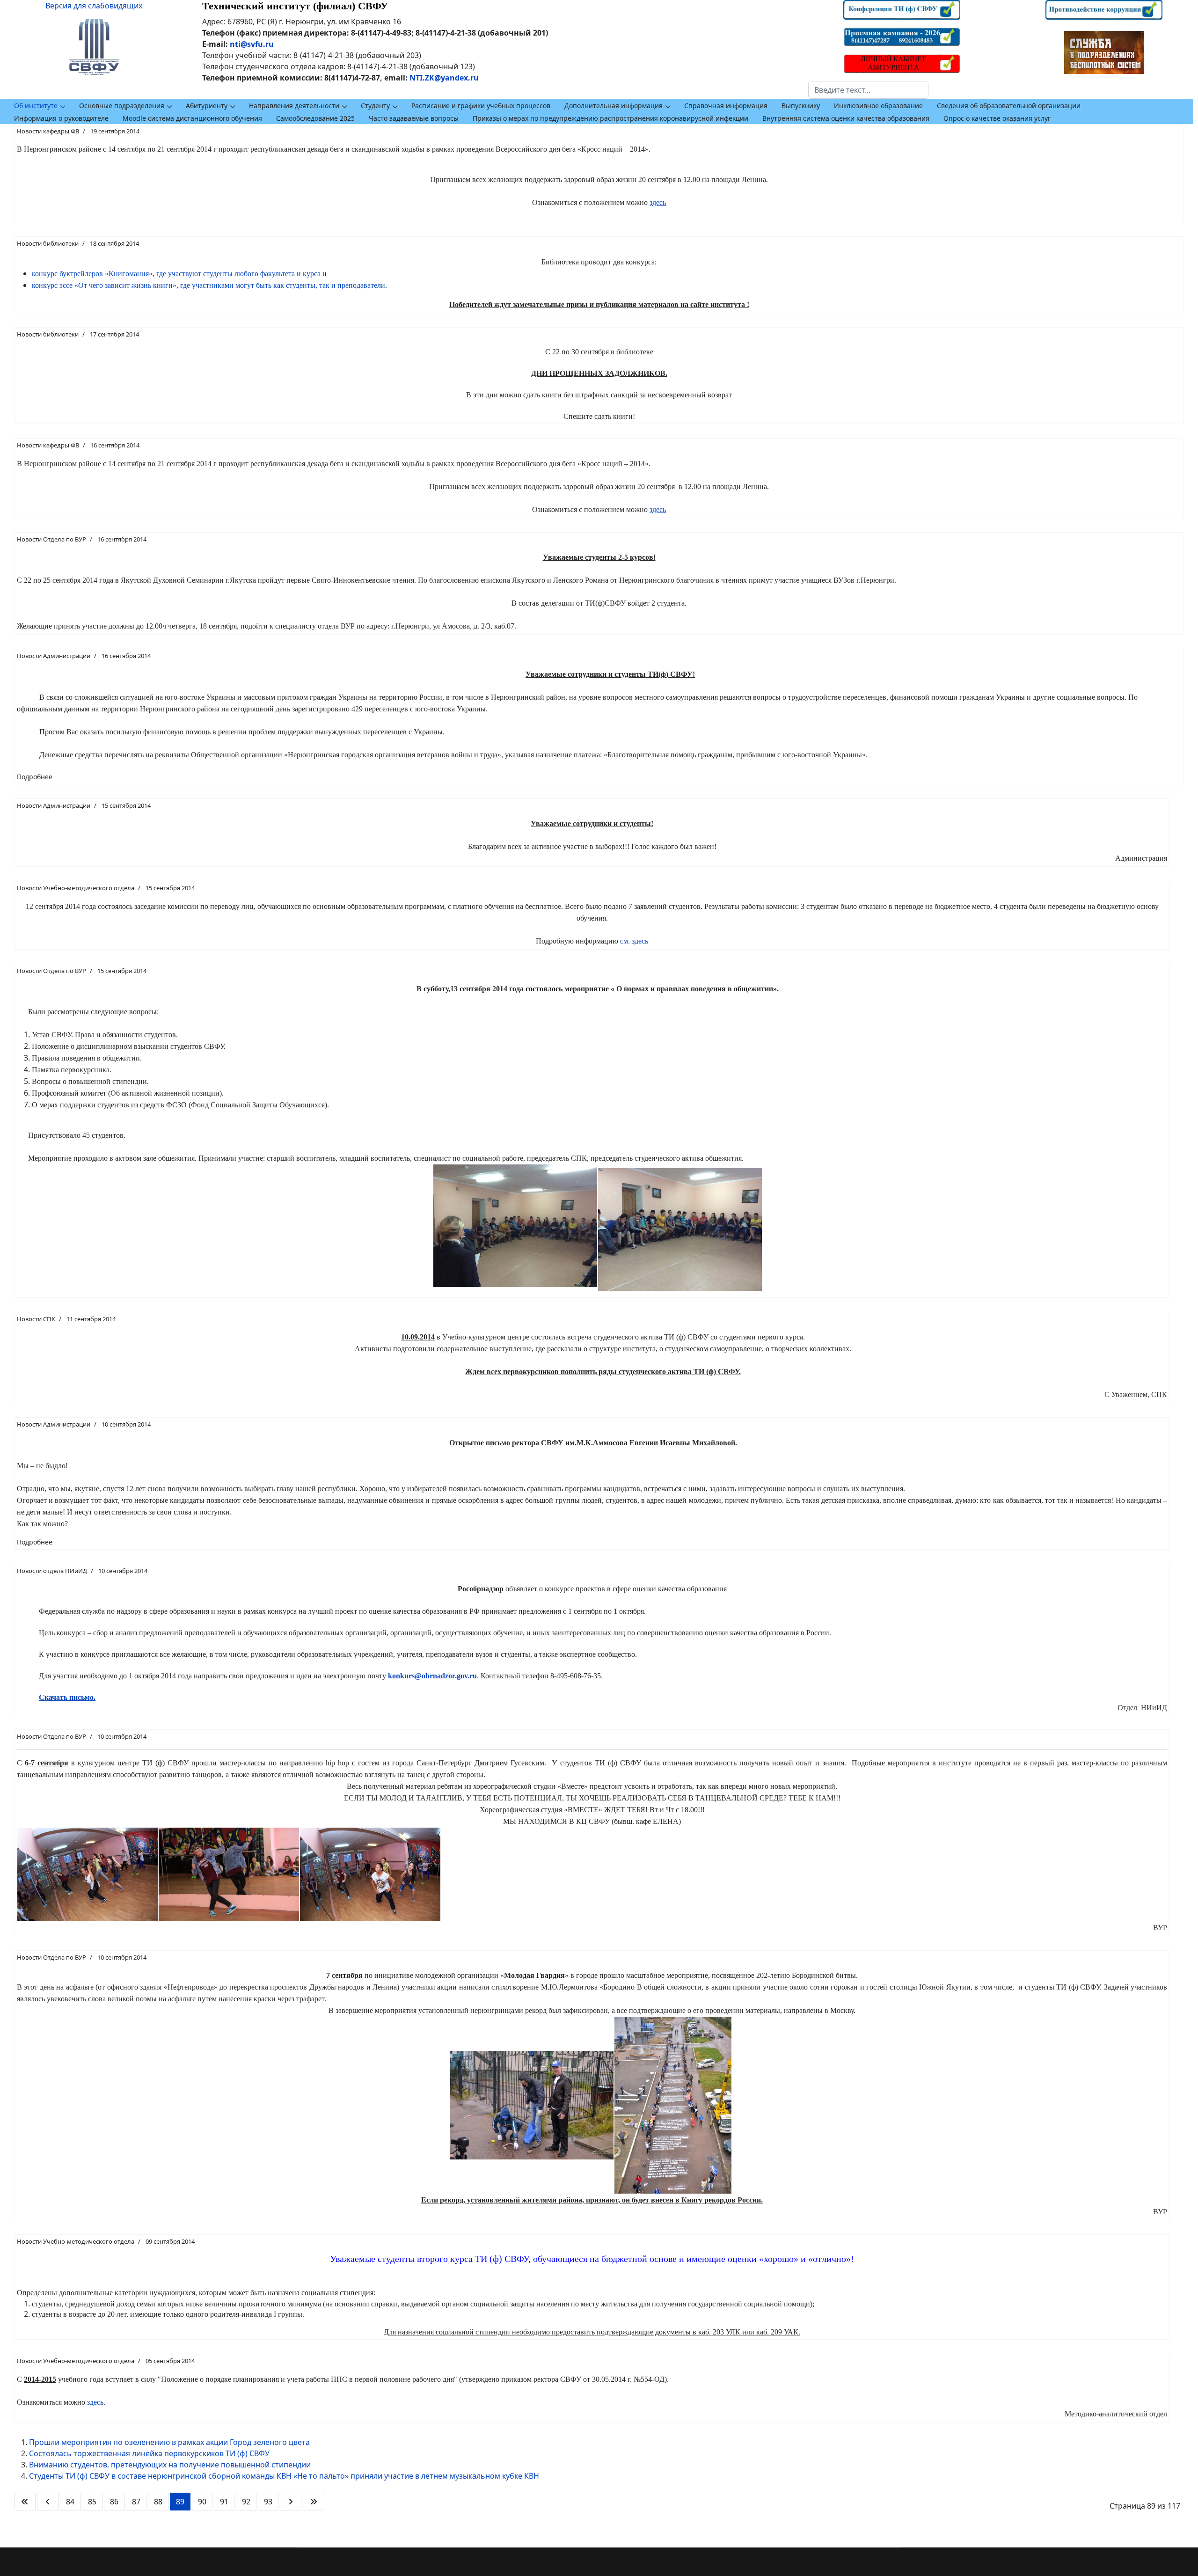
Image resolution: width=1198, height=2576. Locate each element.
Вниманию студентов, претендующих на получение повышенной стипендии (170, 2465)
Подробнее (35, 777)
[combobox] (868, 90)
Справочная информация (726, 106)
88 (158, 2502)
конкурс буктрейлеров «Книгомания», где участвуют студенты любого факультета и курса (176, 274)
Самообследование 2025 (315, 118)
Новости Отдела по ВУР (51, 539)
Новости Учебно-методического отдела (76, 888)
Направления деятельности (294, 106)
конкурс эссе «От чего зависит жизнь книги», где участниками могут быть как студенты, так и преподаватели (208, 285)
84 (70, 2502)
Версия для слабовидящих (94, 6)
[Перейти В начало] (25, 2502)
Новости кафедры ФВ (48, 131)
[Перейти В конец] (314, 2502)
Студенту (375, 106)
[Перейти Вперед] (291, 2502)
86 (114, 2502)
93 (268, 2502)
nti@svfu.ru (252, 44)
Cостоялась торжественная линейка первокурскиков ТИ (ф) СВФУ (149, 2453)
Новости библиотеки (48, 243)
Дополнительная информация (614, 106)
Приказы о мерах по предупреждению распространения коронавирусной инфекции (610, 118)
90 (202, 2502)
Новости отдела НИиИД (52, 1571)
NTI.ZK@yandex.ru (444, 78)
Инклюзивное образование (878, 106)
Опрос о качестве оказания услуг (997, 118)
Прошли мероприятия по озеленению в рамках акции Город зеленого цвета (169, 2442)
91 (224, 2502)
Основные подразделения (122, 106)
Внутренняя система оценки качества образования (846, 118)
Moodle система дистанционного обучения (192, 118)
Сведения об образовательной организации (1009, 106)
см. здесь (634, 941)
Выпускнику (801, 106)
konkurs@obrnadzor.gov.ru (432, 1676)
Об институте (36, 106)
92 (246, 2502)
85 (92, 2502)
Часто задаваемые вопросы (414, 118)
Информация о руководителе (61, 118)
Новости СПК (36, 1319)
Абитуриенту (207, 106)
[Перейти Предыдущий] (48, 2502)
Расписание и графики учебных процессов (481, 106)
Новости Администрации (54, 656)
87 (136, 2502)
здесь (95, 2402)
